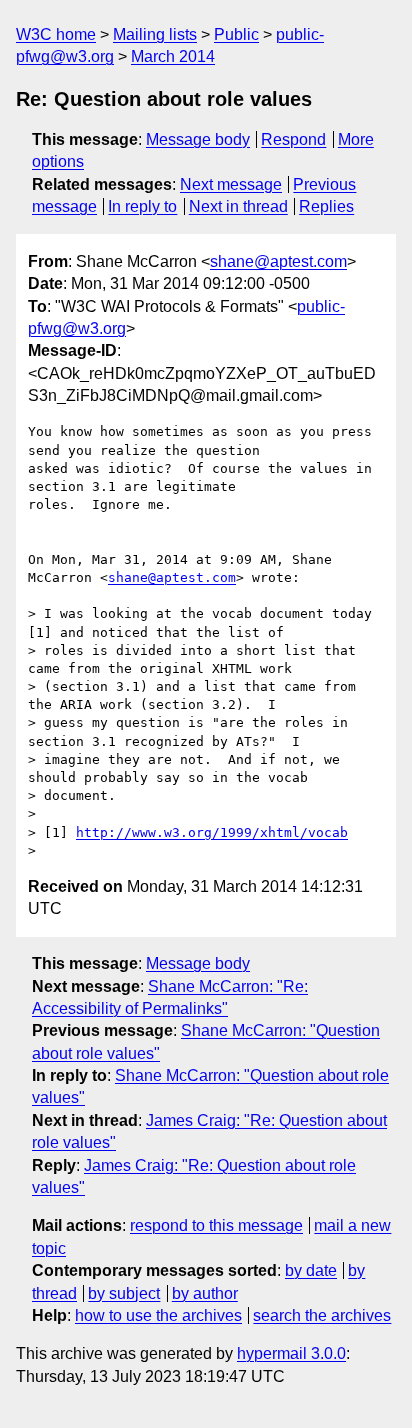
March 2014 (173, 56)
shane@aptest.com (278, 261)
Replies (326, 206)
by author (205, 1293)
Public (236, 34)
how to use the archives (158, 1315)
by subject (124, 1293)
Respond (293, 139)
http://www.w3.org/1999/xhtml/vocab (212, 832)
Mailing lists (155, 34)
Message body (198, 139)
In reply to (142, 206)
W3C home (56, 34)
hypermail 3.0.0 (291, 1353)
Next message (231, 184)
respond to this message (216, 1225)
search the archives (322, 1315)
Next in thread (238, 206)
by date (311, 1270)
